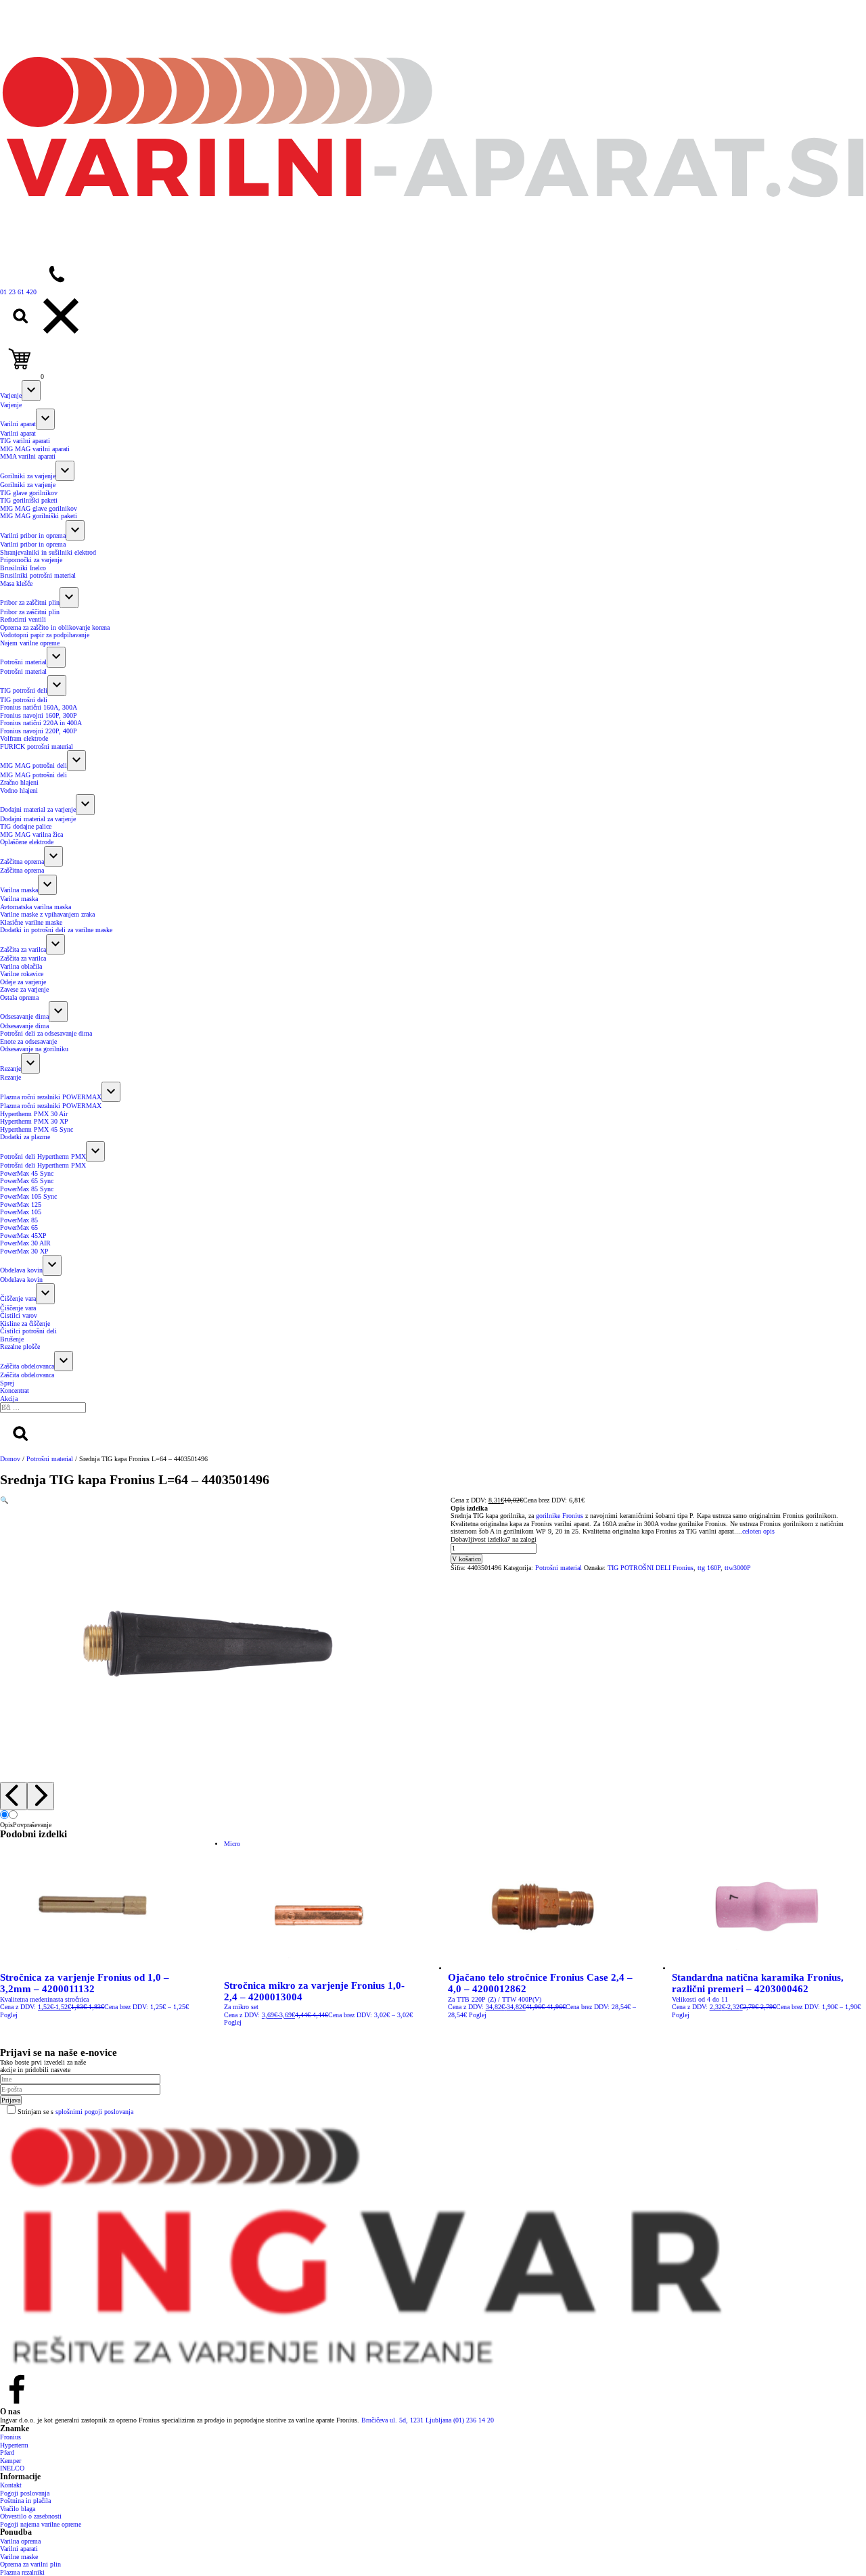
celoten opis (758, 1531)
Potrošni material (50, 1459)
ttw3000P (738, 1568)
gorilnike (548, 1516)
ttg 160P (709, 1568)
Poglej (9, 2015)
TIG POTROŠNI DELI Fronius (651, 1568)
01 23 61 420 (18, 292)
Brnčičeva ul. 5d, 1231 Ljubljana (407, 2420)
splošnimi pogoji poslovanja (94, 2112)
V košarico (466, 1559)
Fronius (572, 1516)
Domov (10, 1459)
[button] (4, 1500)
